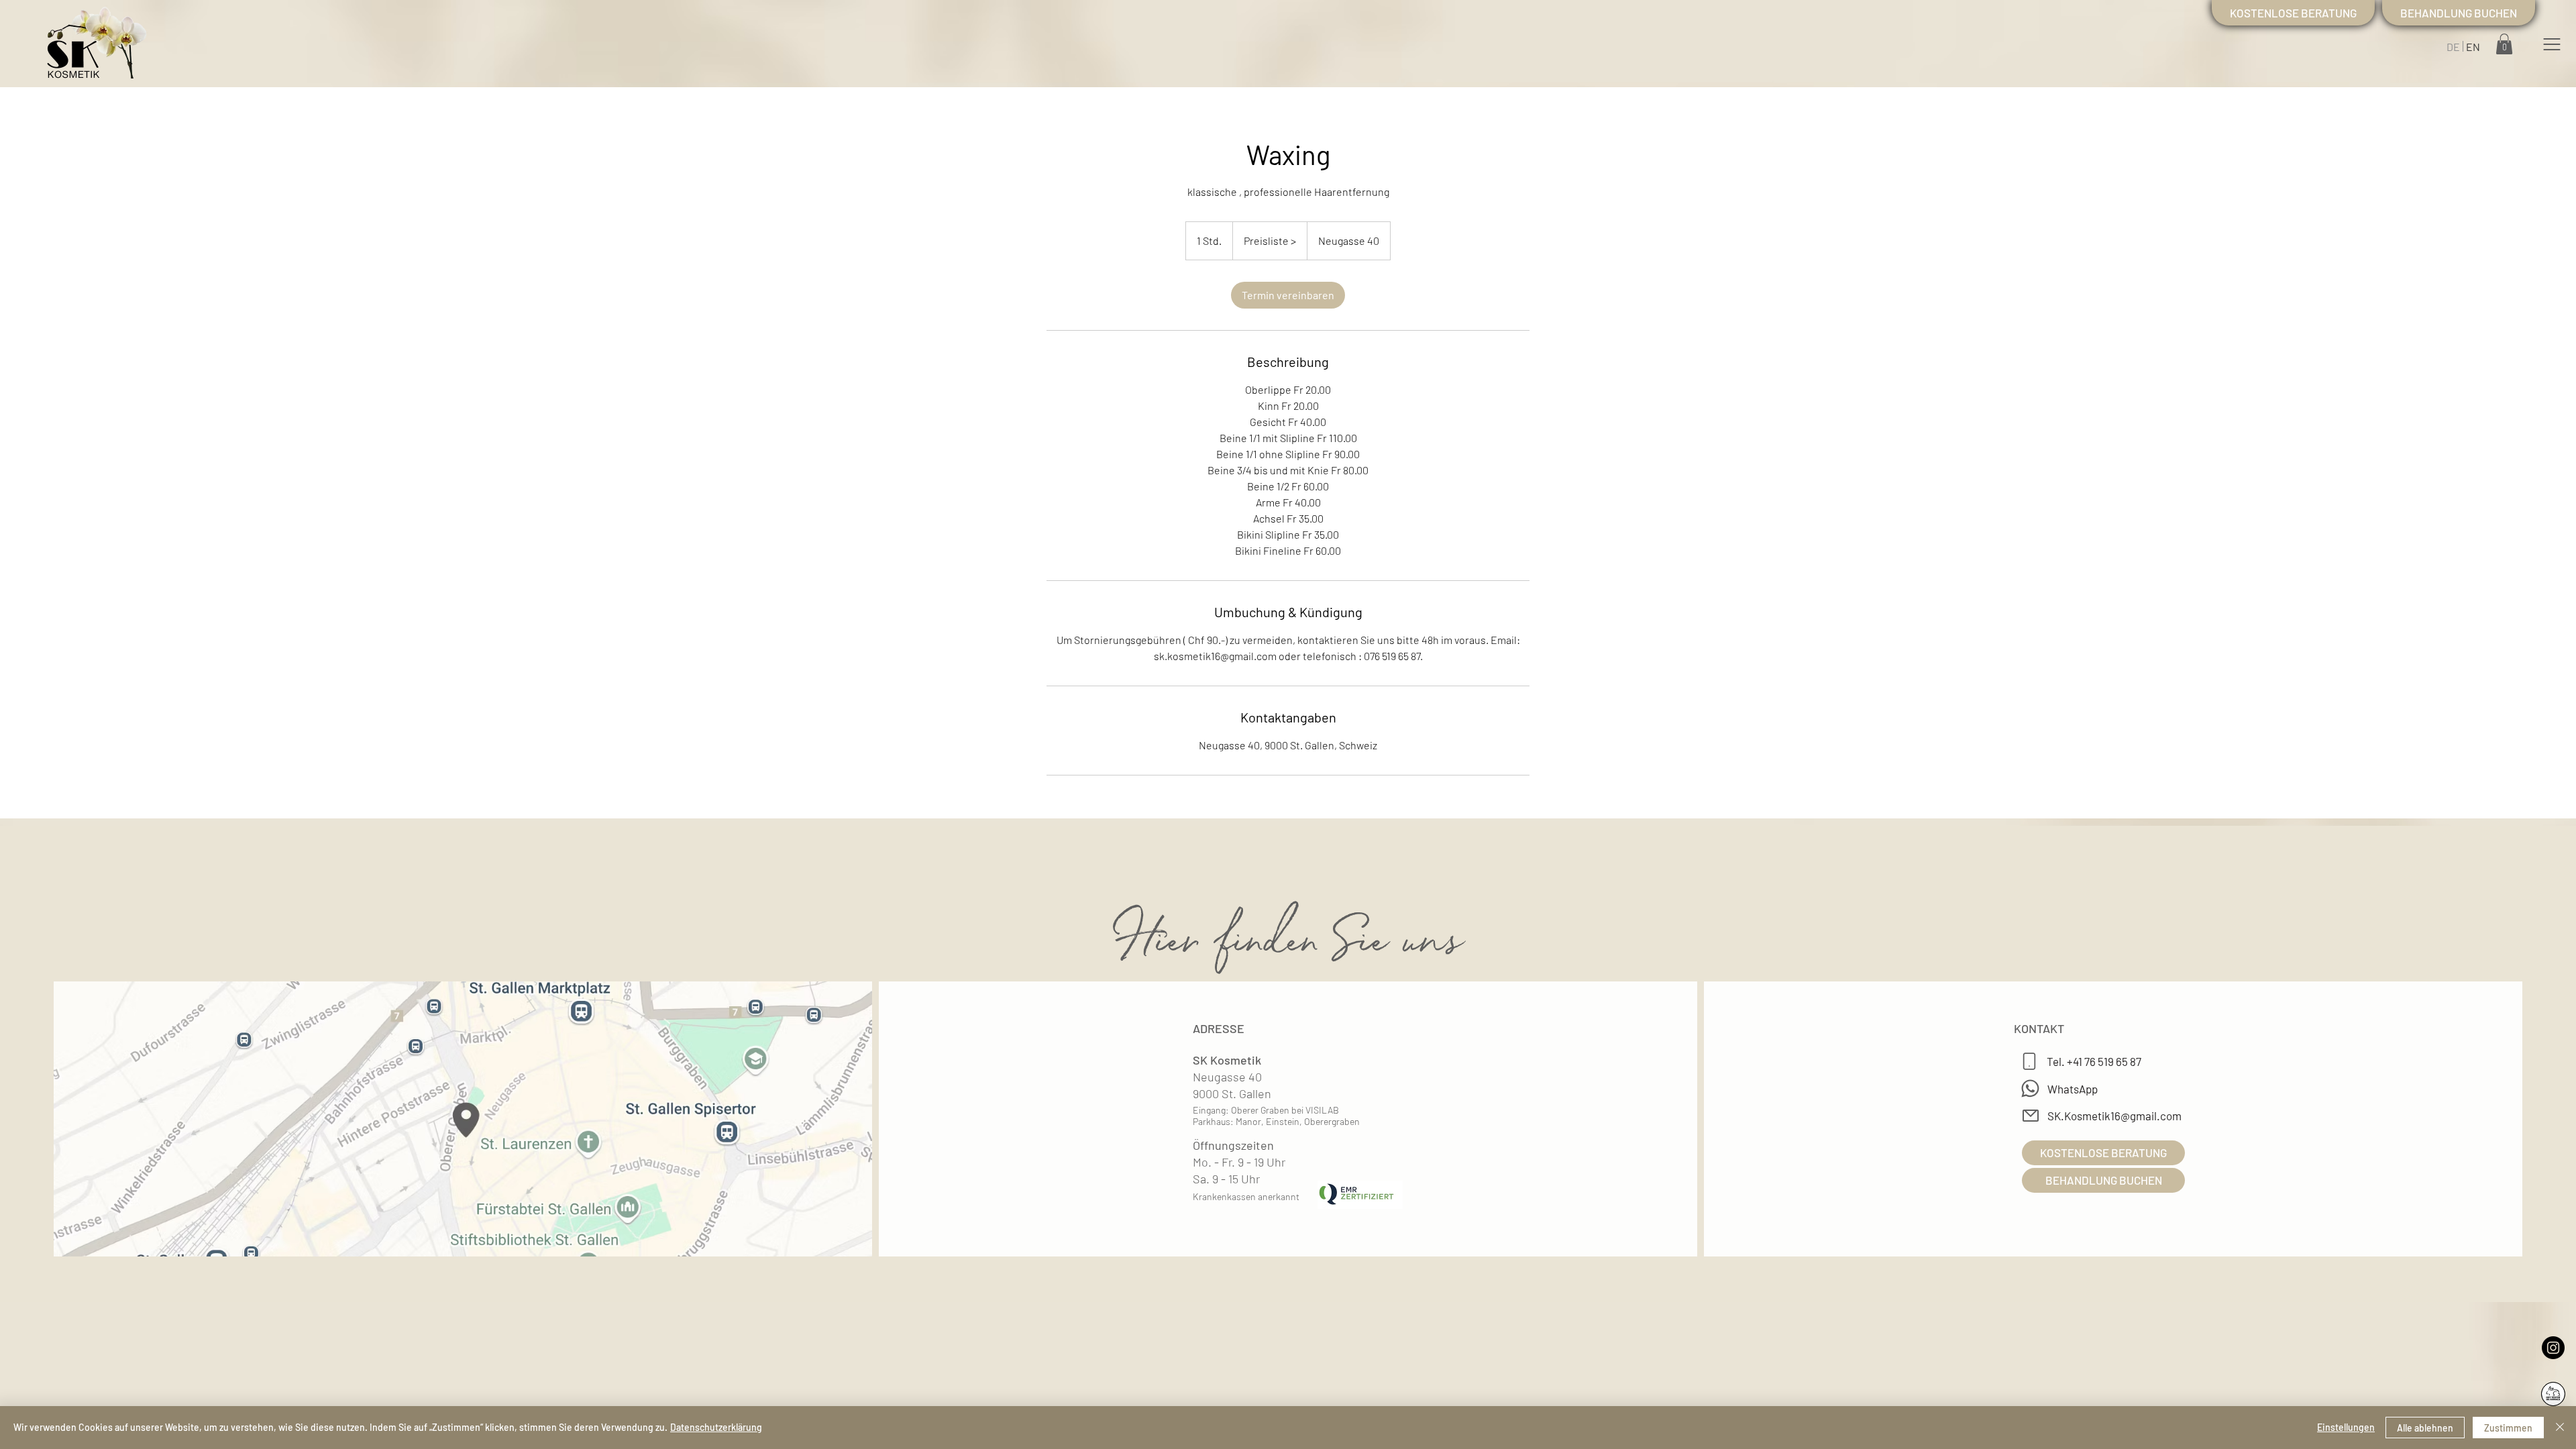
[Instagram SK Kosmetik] (2553, 1348)
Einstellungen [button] (2346, 1427)
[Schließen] (2560, 1428)
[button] (2552, 44)
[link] (1288, 295)
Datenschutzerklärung (716, 1427)
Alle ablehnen (2425, 1428)
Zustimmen (2508, 1428)
